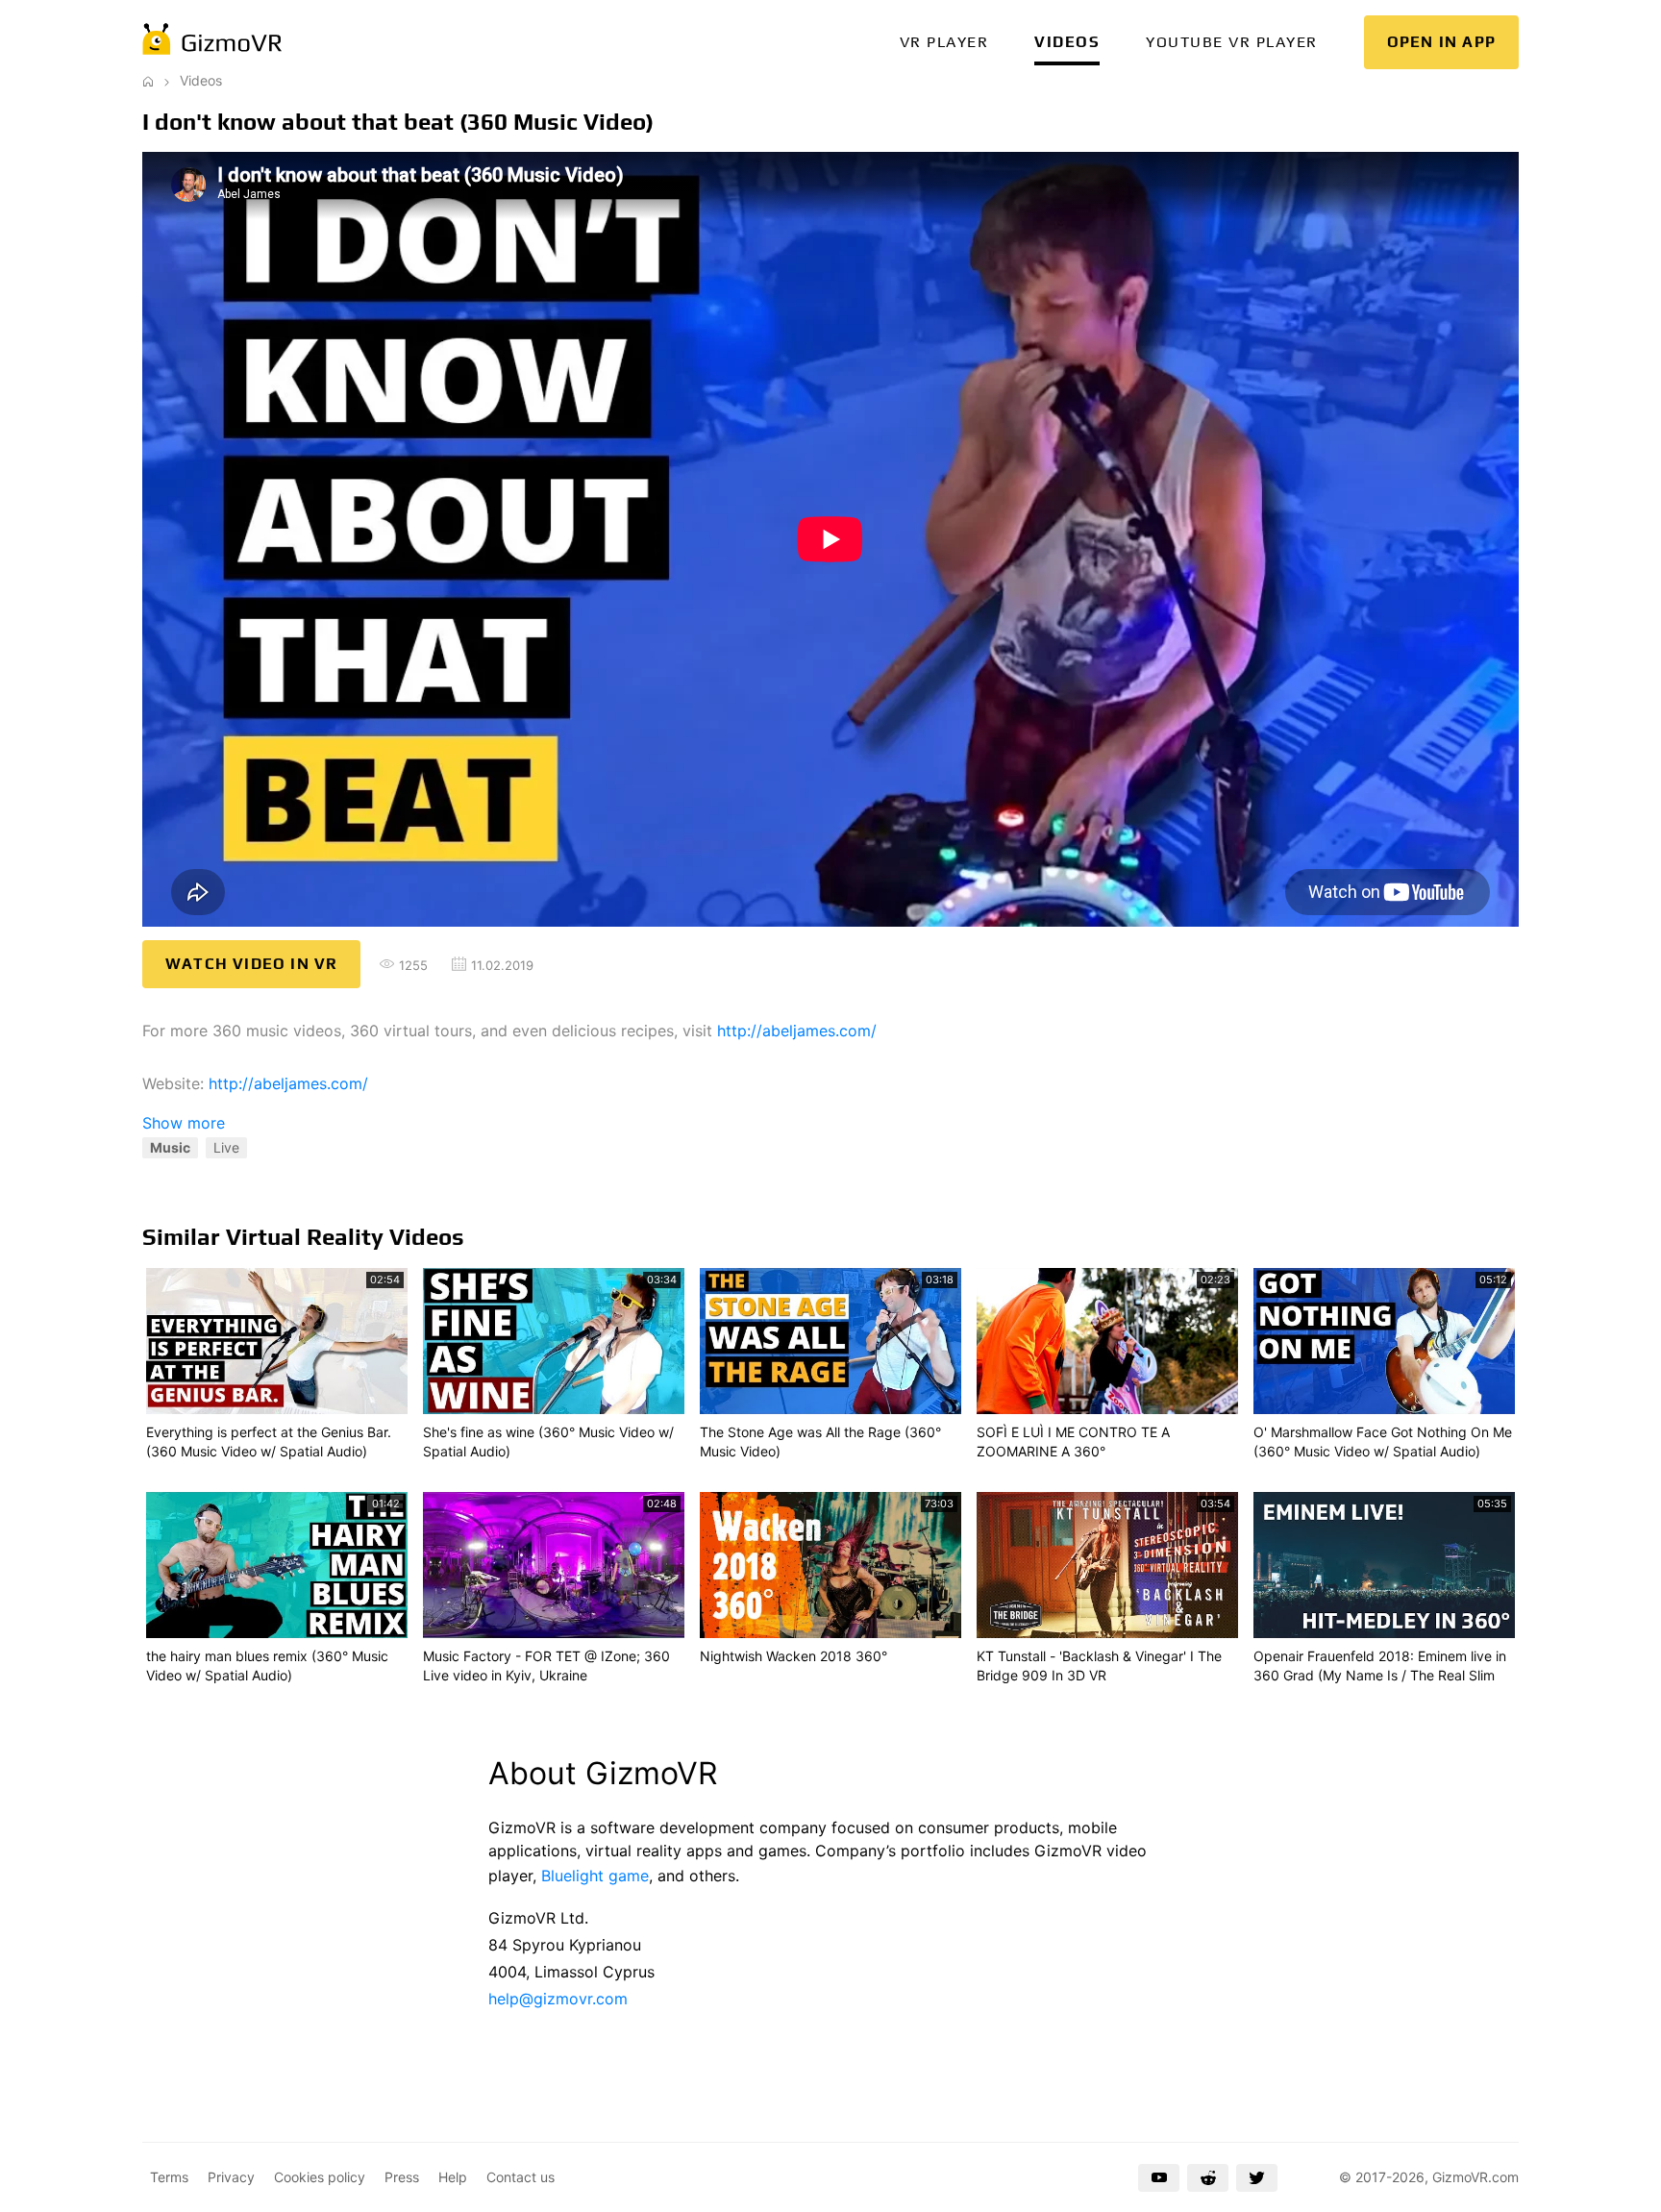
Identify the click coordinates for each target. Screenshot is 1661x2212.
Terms (169, 2177)
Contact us (521, 2177)
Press (402, 2177)
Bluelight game (595, 1876)
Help (453, 2177)
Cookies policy (320, 2177)
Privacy (231, 2177)
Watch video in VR (251, 964)
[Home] (148, 80)
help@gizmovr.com (558, 1999)
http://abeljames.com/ (797, 1031)
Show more (184, 1123)
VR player (944, 42)
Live (226, 1147)
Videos (1067, 42)
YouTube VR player (1232, 42)
